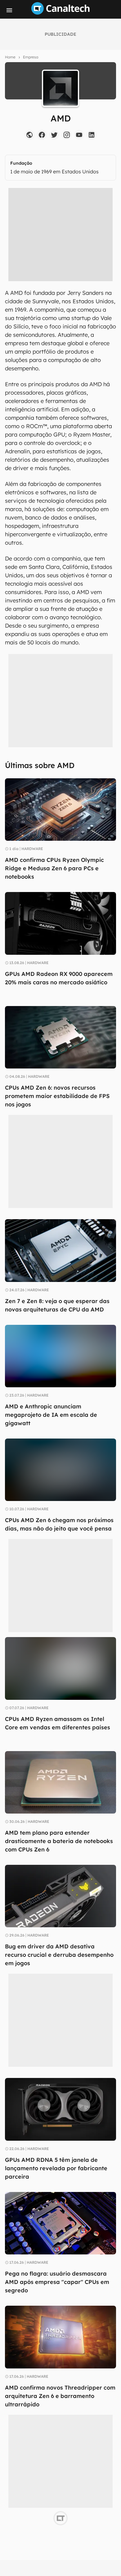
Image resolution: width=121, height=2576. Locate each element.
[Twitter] (54, 135)
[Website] (29, 135)
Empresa (31, 57)
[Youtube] (79, 135)
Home (10, 57)
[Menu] (9, 10)
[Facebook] (42, 135)
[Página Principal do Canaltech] (60, 13)
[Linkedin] (92, 135)
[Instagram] (67, 135)
